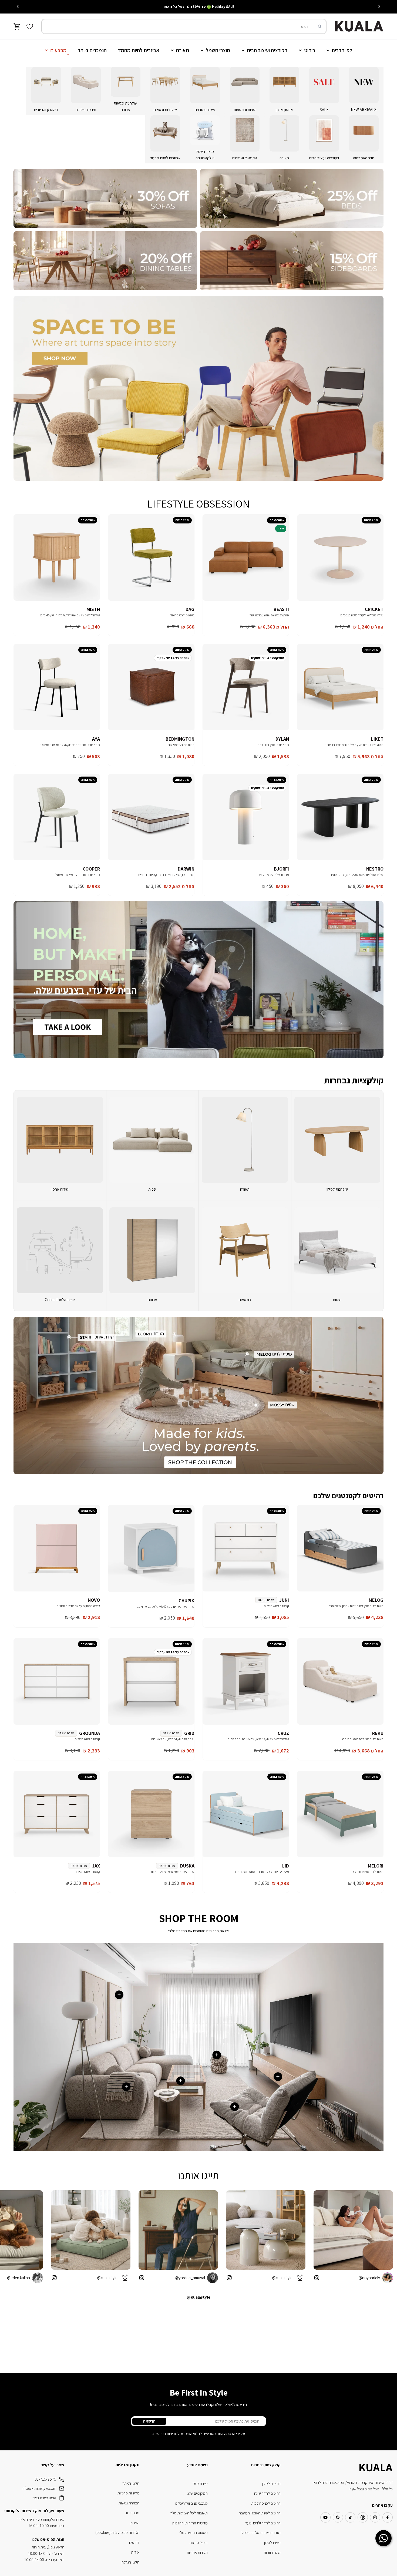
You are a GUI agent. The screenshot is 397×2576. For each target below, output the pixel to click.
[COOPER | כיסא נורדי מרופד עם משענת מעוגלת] (57, 817)
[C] (292, 261)
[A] (292, 198)
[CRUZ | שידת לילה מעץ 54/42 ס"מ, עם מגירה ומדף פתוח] (246, 1681)
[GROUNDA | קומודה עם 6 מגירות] (57, 1681)
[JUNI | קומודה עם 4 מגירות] (246, 1548)
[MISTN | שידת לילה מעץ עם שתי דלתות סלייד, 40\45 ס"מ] (57, 557)
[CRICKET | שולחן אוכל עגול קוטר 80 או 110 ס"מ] (340, 557)
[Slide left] (379, 6)
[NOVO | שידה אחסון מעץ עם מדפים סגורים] (57, 1548)
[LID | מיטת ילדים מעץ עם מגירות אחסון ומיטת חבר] (246, 1814)
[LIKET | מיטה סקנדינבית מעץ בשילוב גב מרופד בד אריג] (340, 687)
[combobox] (184, 26)
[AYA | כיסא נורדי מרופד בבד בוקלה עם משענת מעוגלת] (57, 687)
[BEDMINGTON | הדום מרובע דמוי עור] (151, 687)
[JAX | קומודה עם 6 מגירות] (57, 1814)
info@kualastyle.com (39, 2488)
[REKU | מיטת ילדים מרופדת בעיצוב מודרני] (340, 1681)
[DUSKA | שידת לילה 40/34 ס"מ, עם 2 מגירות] (151, 1814)
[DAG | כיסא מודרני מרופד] (151, 557)
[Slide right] (18, 6)
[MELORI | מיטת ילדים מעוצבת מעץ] (340, 1814)
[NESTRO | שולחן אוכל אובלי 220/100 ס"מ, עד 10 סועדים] (340, 817)
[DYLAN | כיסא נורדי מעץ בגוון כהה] (246, 687)
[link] (337, 1256)
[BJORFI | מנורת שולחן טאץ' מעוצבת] (246, 817)
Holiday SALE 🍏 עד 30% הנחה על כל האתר (198, 6)
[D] (105, 261)
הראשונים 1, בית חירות (48, 2547)
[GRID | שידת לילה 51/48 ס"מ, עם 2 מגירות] (151, 1681)
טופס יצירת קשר (44, 2498)
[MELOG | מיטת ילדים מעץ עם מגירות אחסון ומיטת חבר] (340, 1548)
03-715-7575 (45, 2479)
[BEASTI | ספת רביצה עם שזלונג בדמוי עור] (246, 557)
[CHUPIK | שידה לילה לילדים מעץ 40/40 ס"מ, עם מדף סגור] (151, 1549)
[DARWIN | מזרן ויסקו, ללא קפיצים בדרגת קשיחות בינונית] (151, 817)
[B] (105, 198)
